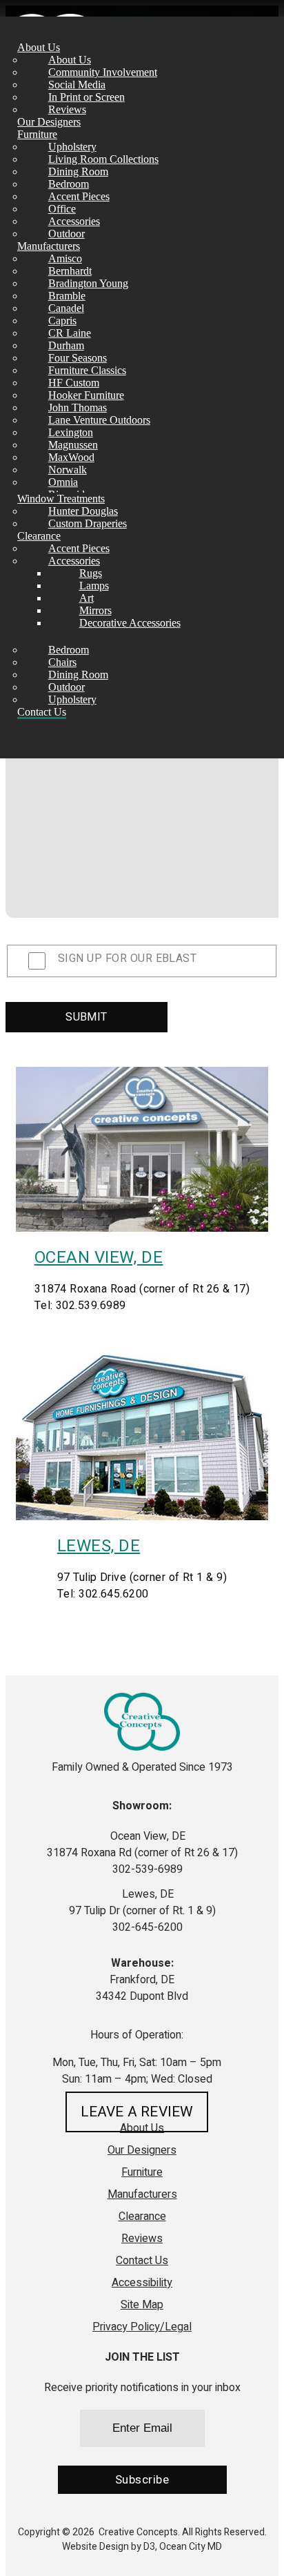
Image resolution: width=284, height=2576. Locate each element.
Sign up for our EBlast (127, 958)
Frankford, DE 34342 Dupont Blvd (142, 1988)
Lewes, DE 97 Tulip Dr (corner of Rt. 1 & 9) (142, 1902)
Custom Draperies (88, 523)
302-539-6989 (146, 1869)
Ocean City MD (191, 2547)
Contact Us (42, 712)
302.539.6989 (91, 1306)
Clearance (39, 536)
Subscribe (142, 2480)
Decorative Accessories (130, 623)
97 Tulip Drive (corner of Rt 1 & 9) (142, 1577)
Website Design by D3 (109, 2547)
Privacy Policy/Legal (142, 2327)
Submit (87, 1017)
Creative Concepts (138, 2532)
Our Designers (49, 122)
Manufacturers (49, 246)
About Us (39, 47)
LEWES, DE (99, 1546)
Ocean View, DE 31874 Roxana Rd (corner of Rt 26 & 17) (142, 1845)
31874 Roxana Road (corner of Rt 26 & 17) (142, 1289)
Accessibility (142, 2283)
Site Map (142, 2305)
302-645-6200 (146, 1927)
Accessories (74, 561)
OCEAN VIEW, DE (99, 1258)
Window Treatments (61, 499)
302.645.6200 (114, 1594)
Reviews (142, 2239)
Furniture (37, 134)
